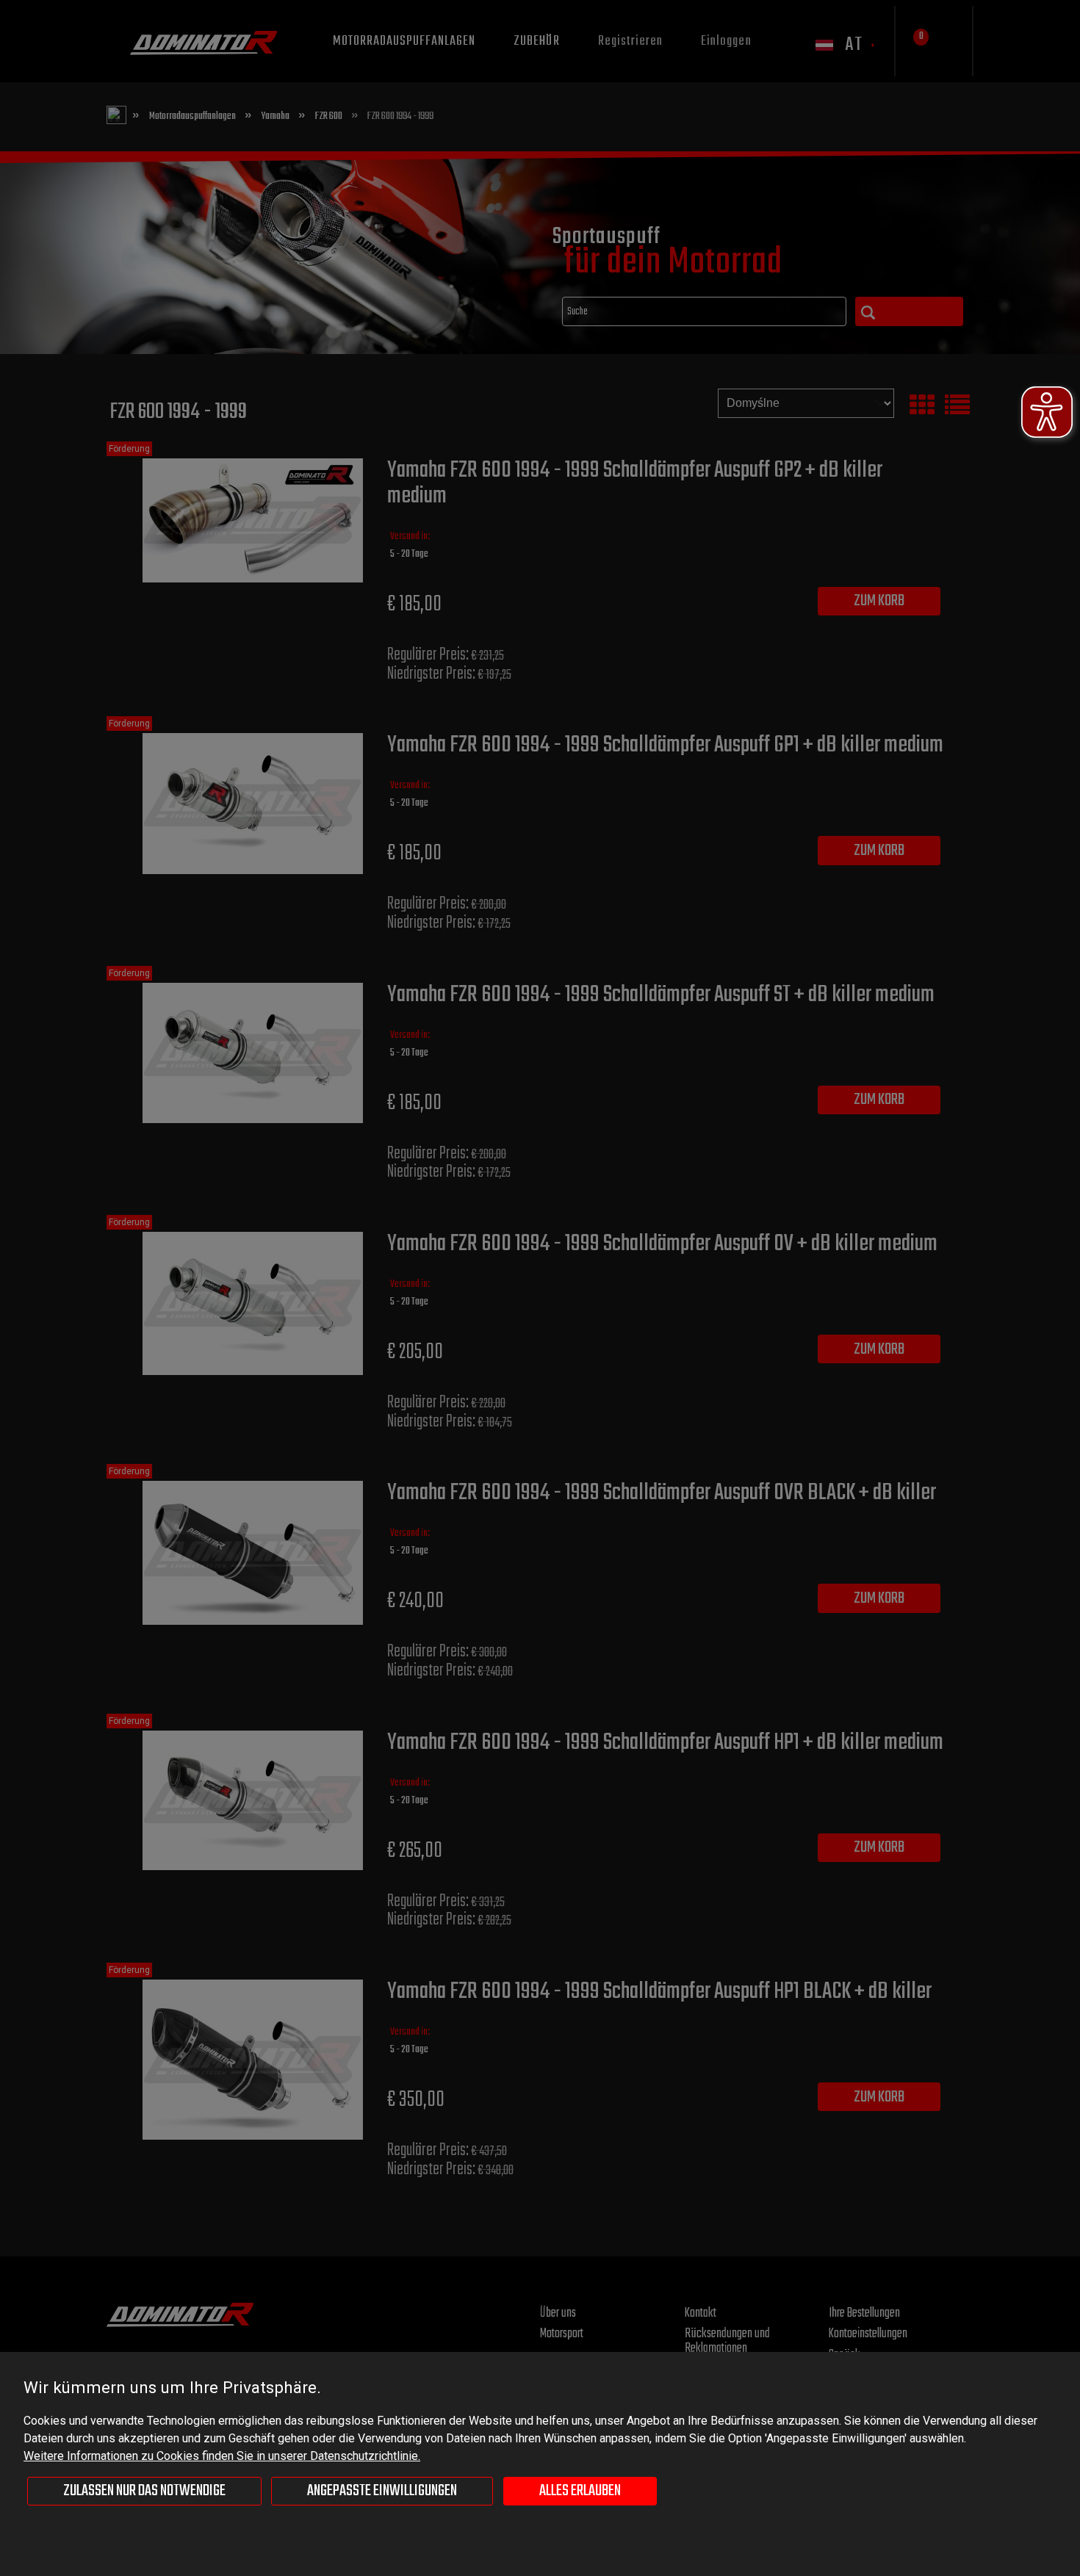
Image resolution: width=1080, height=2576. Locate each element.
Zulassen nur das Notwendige (144, 2491)
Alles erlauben (580, 2491)
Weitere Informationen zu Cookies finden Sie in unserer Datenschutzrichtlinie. (222, 2456)
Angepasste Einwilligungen (382, 2491)
